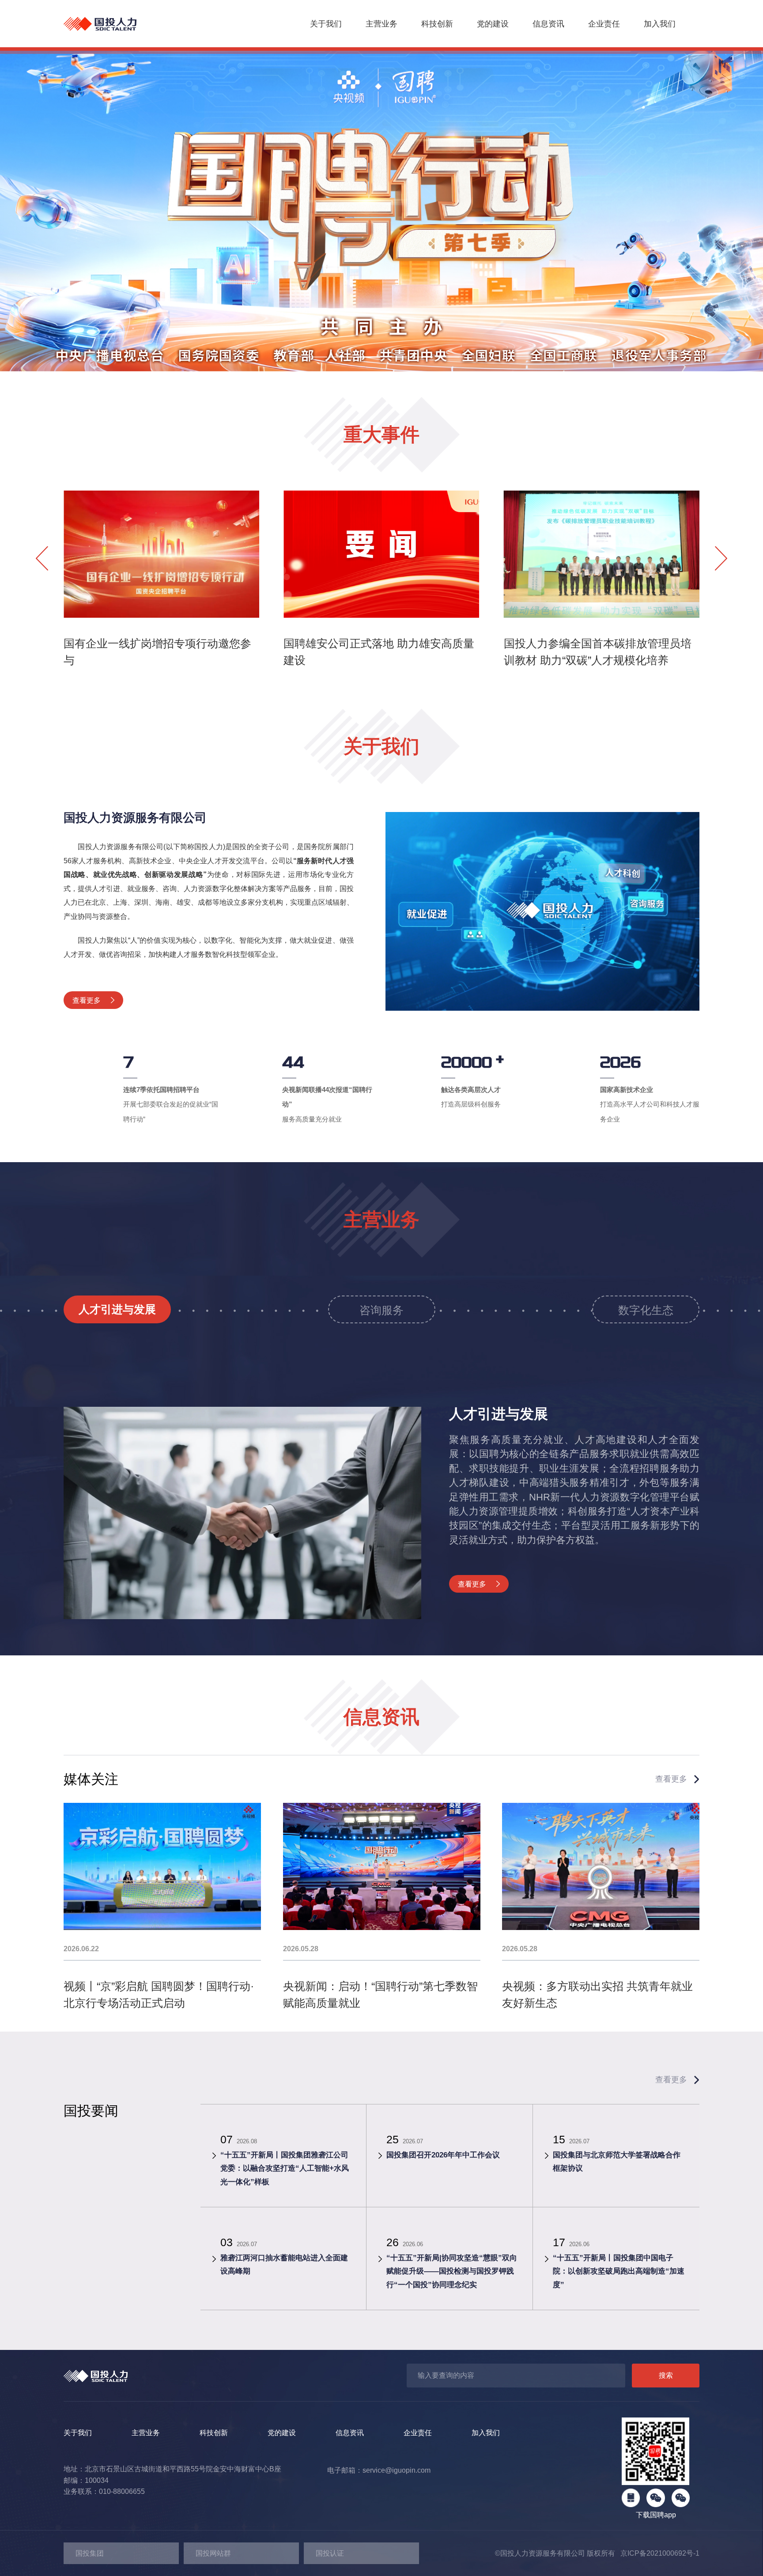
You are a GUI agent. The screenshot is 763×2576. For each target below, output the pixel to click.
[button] (315, 357)
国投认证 (330, 2553)
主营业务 (381, 24)
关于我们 (326, 24)
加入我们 (660, 24)
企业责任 (604, 24)
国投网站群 (213, 2553)
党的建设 (493, 24)
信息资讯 (548, 24)
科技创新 (437, 24)
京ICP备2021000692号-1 (657, 2553)
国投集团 (90, 2553)
